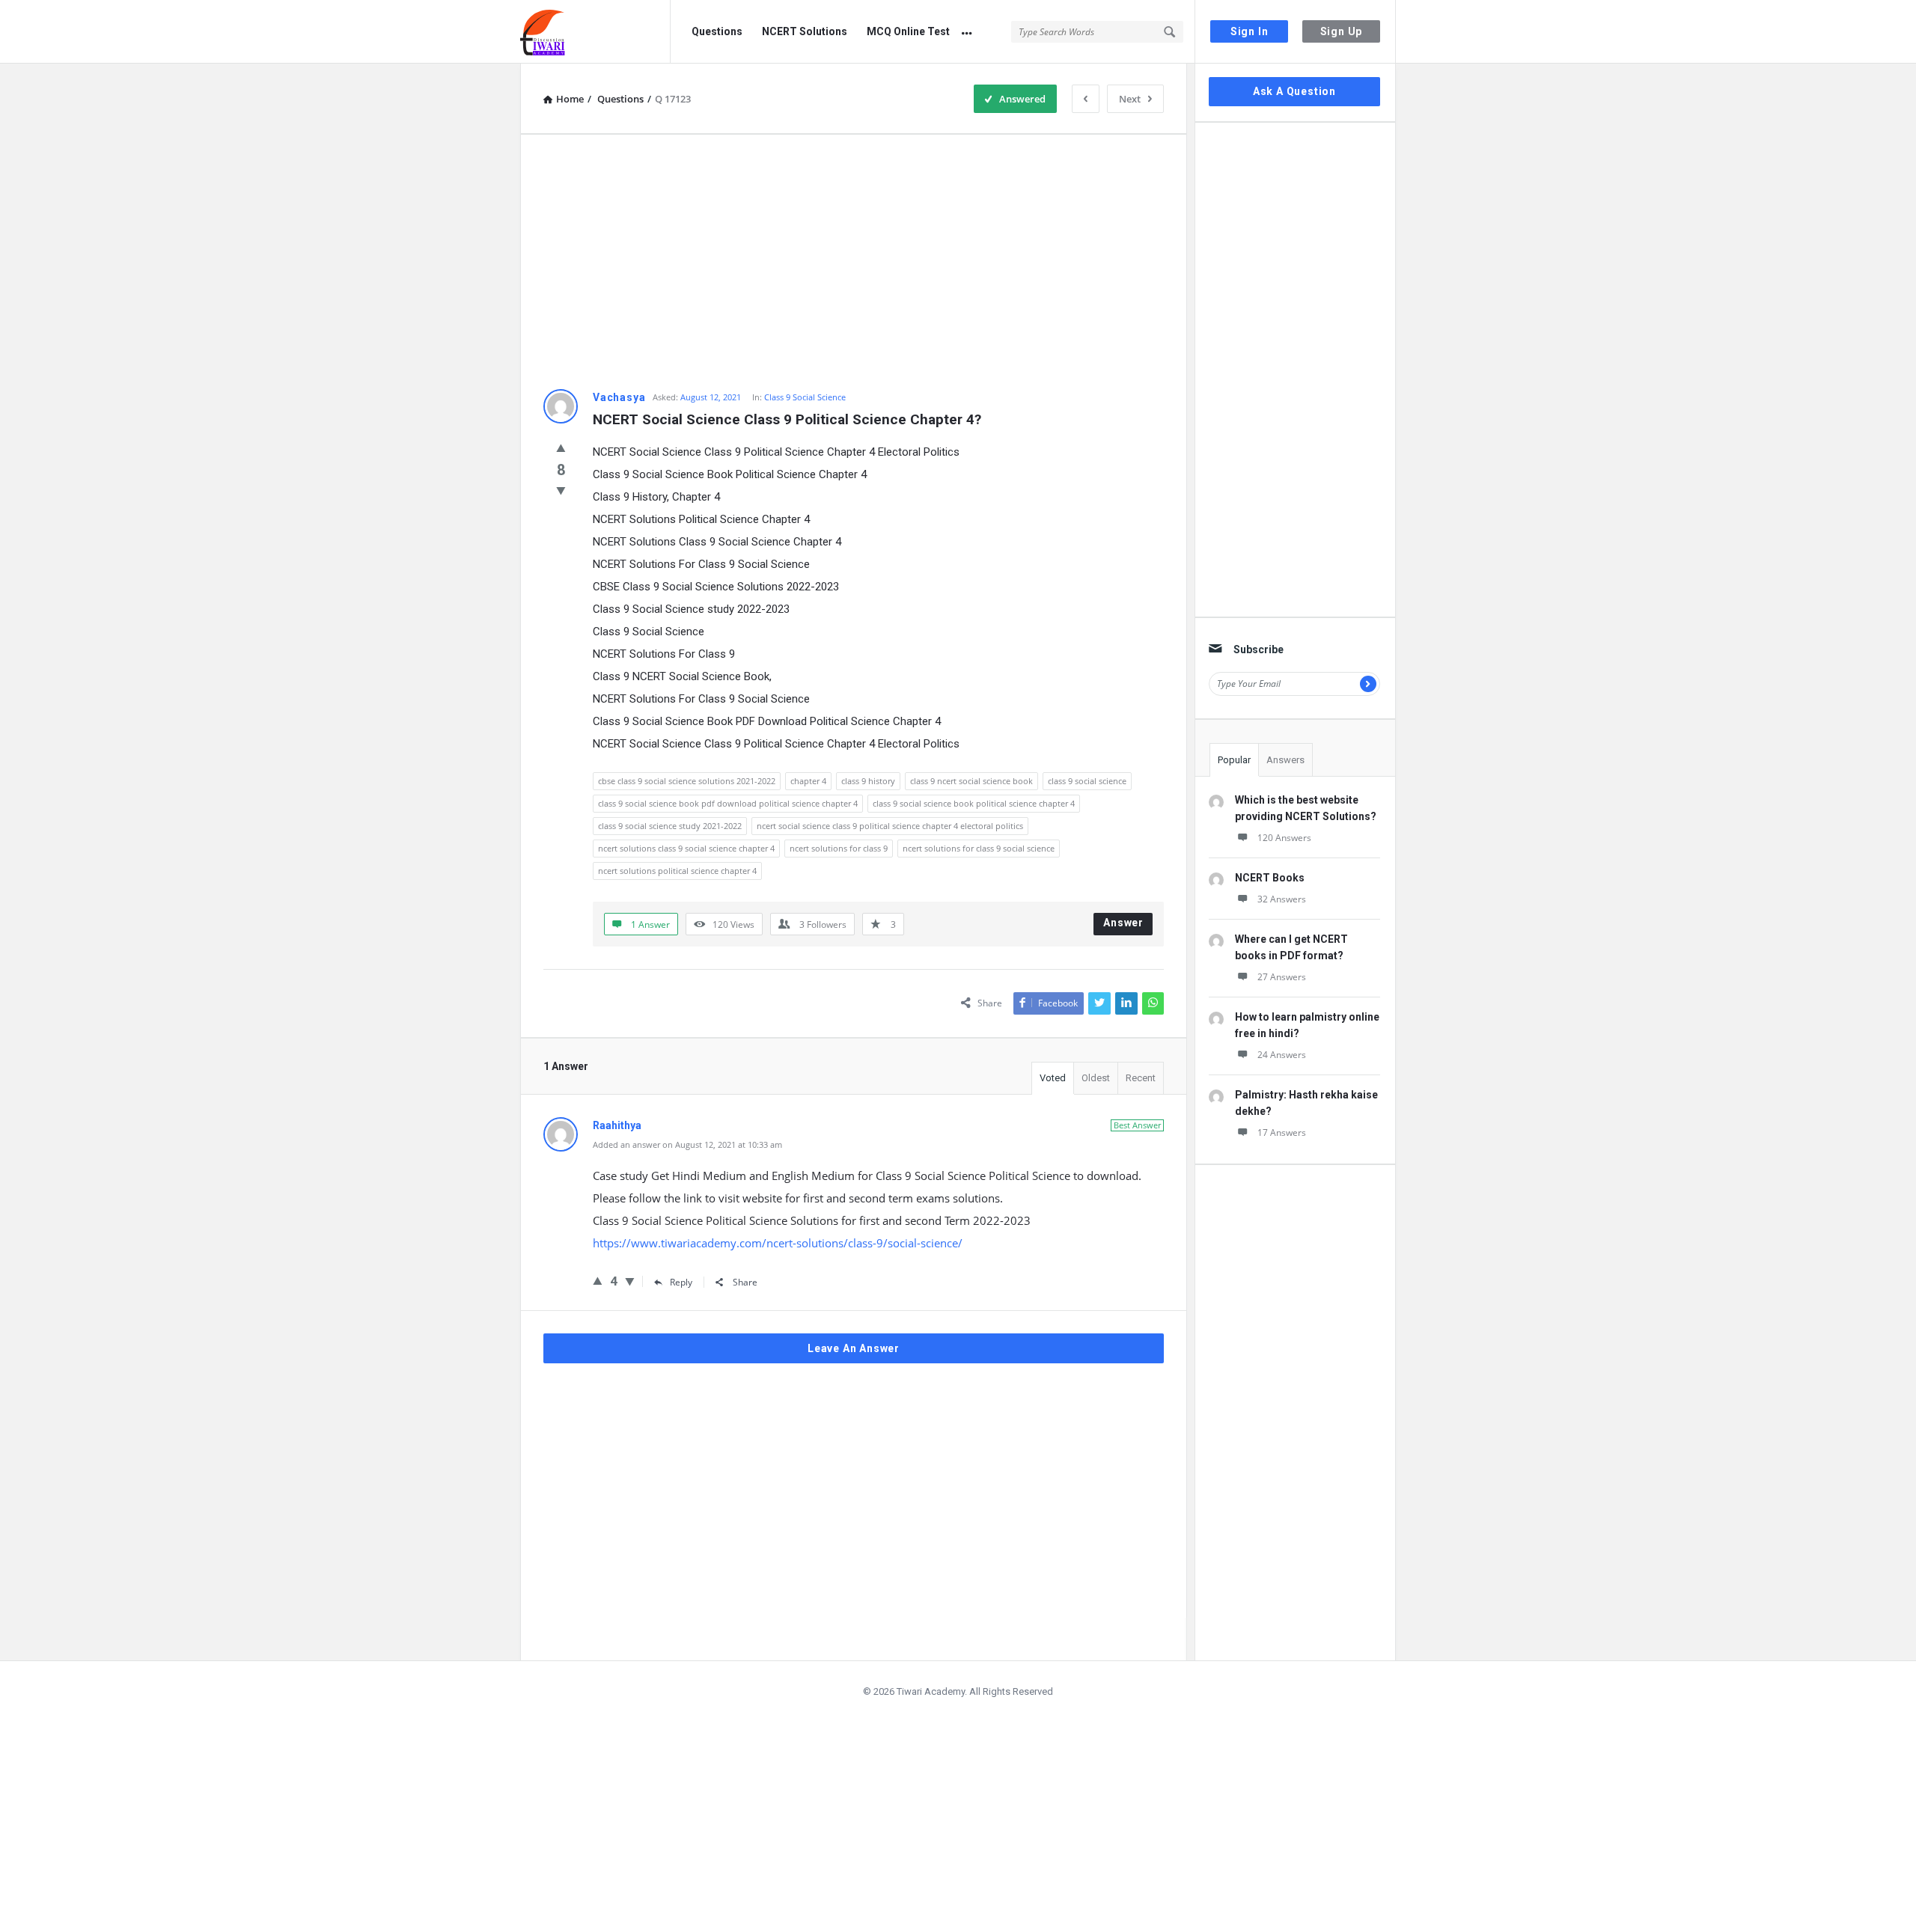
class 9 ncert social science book (971, 781)
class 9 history (868, 781)
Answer (1123, 923)
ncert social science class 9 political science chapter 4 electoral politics (890, 826)
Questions (717, 31)
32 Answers (1282, 899)
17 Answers (1282, 1132)
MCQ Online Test (908, 31)
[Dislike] (561, 490)
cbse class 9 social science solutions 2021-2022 (687, 781)
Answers (1285, 760)
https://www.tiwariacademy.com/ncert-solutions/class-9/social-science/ (778, 1243)
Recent (1141, 1078)
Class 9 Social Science (805, 397)
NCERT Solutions (805, 31)
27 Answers (1282, 977)
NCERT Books (1270, 878)
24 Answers (1282, 1055)
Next (1130, 99)
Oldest (1096, 1078)
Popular (1234, 760)
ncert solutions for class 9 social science (979, 848)
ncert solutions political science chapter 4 (677, 871)
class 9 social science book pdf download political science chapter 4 (728, 803)
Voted (1053, 1078)
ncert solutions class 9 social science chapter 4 (686, 848)
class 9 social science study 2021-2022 (670, 826)
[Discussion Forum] (595, 32)
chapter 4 (808, 781)
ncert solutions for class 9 (839, 848)
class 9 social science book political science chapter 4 (974, 803)
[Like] (561, 447)
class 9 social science (1087, 781)
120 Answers (1284, 838)
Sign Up (1342, 31)
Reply (681, 1282)
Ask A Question (1294, 91)
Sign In (1250, 31)
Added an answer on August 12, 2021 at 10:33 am (687, 1144)
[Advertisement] (854, 262)
